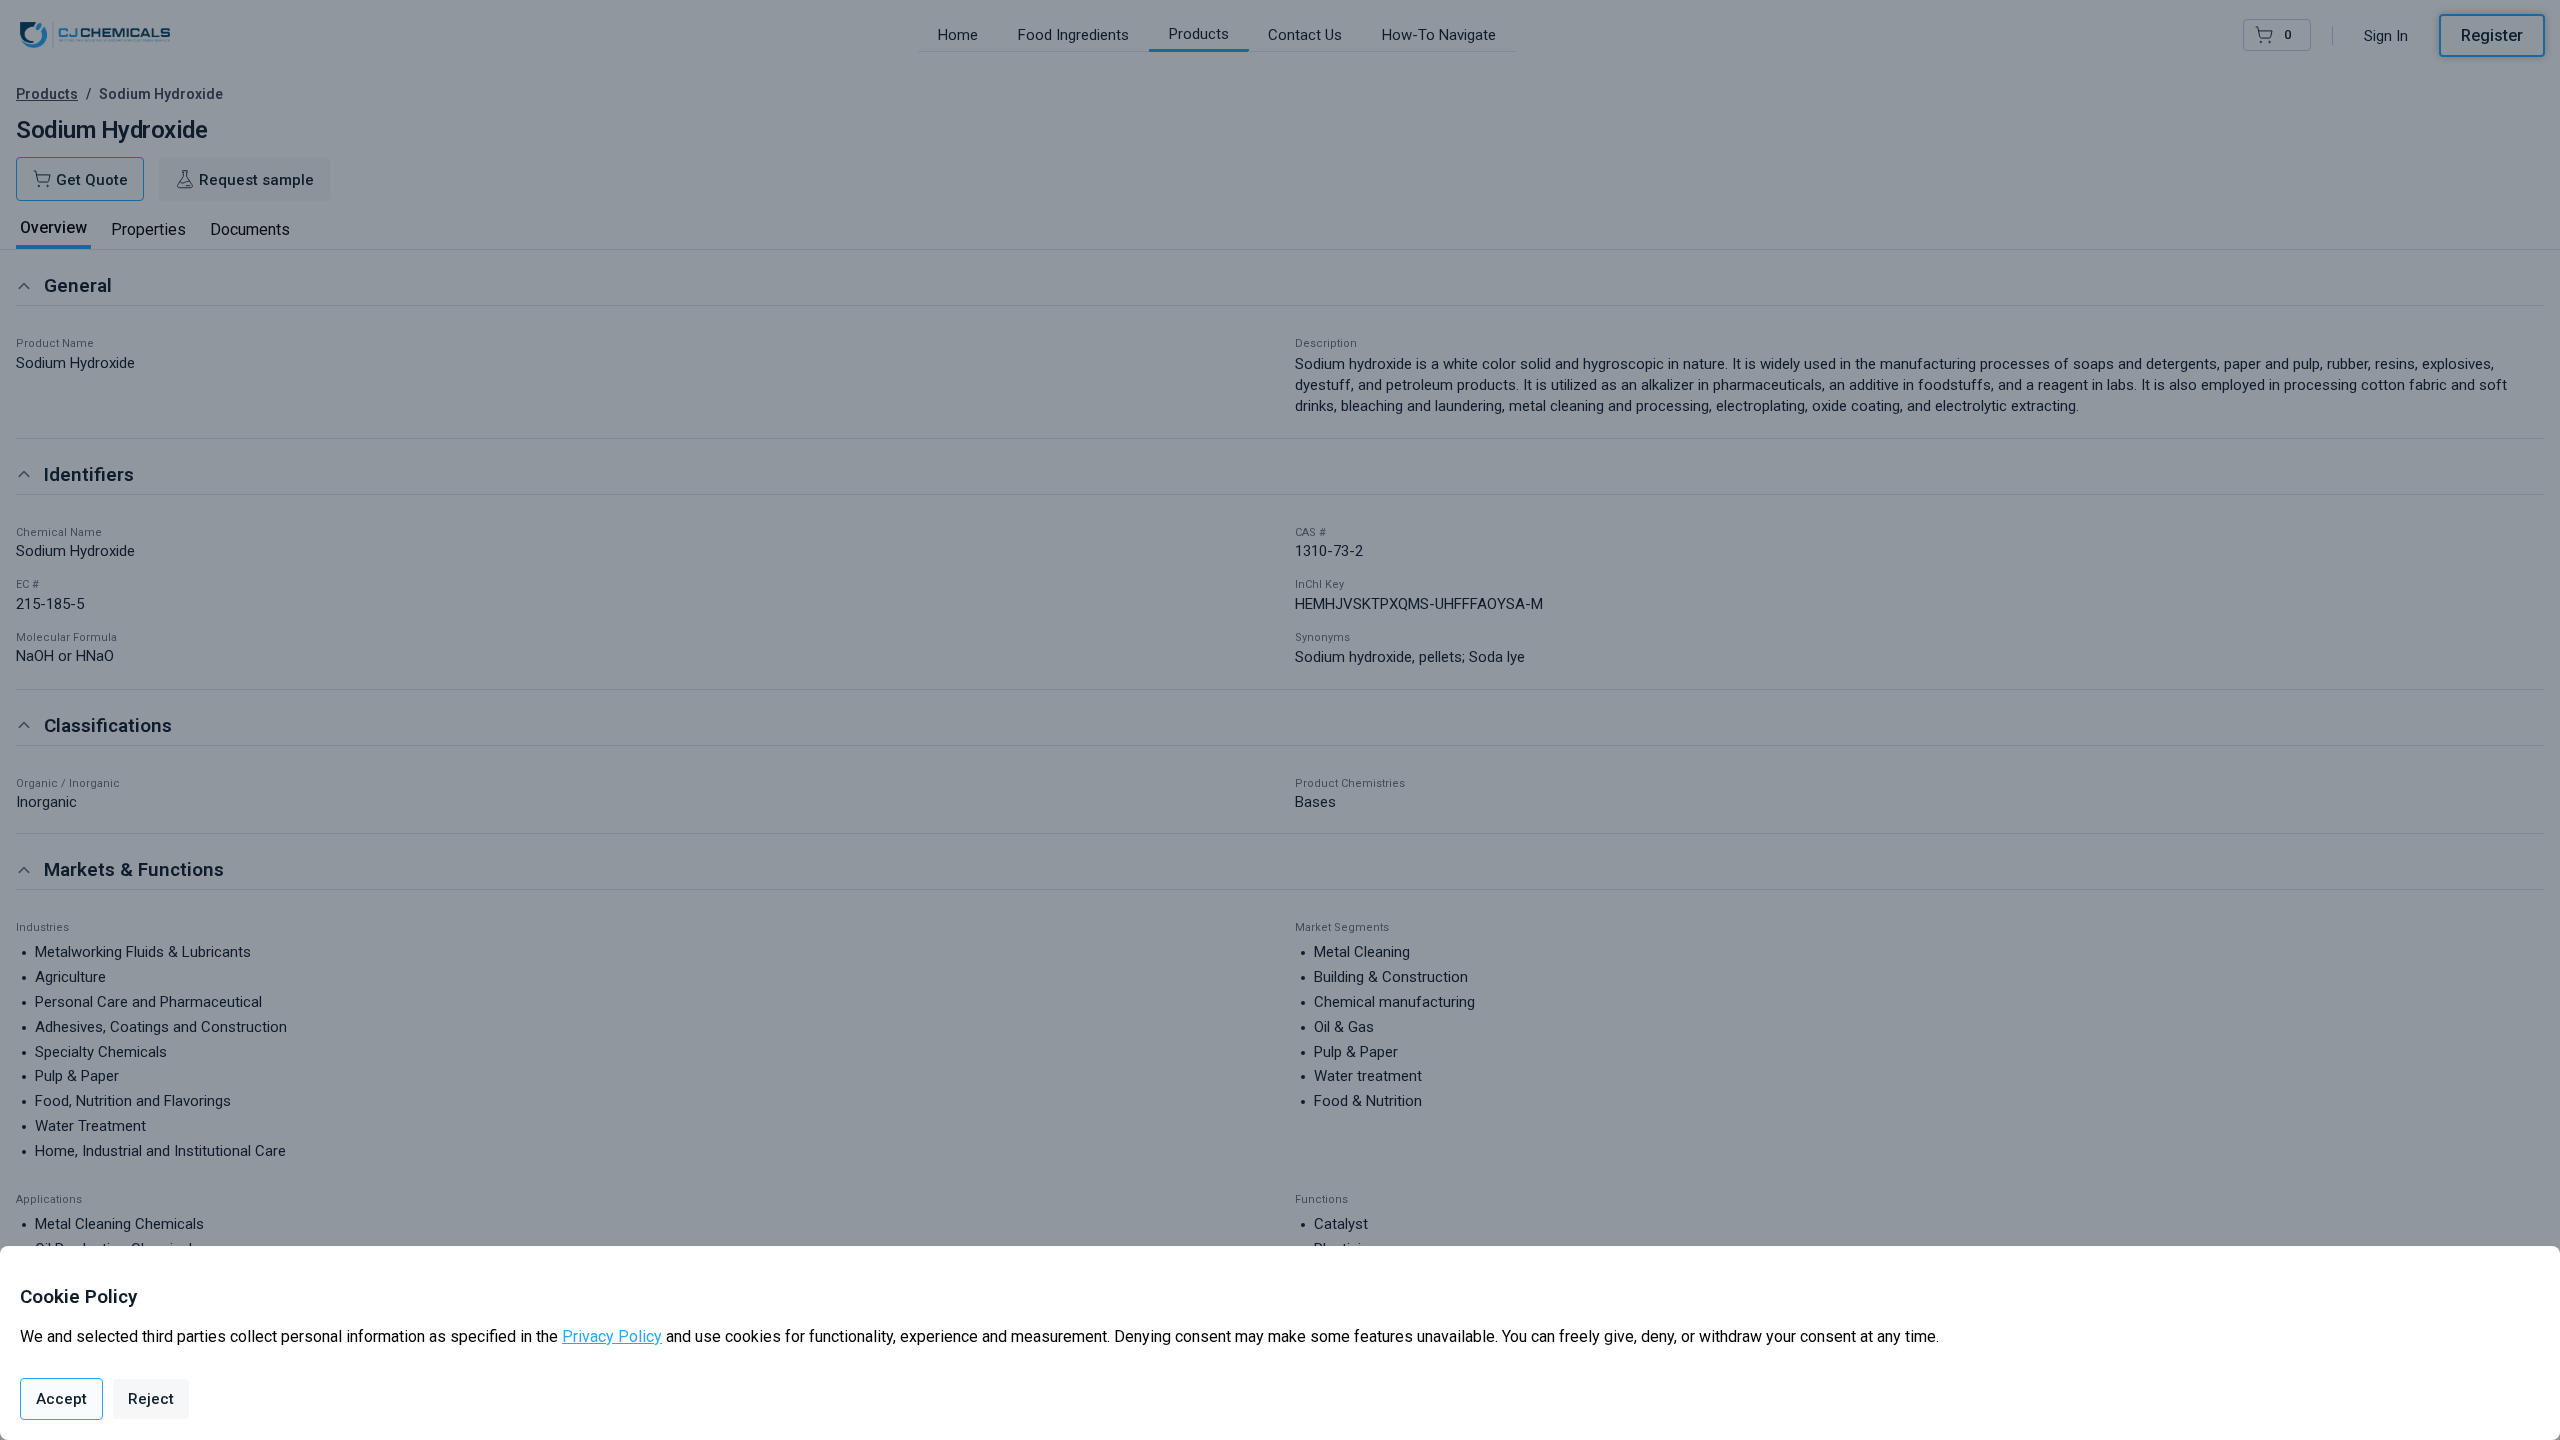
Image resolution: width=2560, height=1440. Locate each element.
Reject (151, 1399)
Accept (61, 1399)
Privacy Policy (612, 1336)
